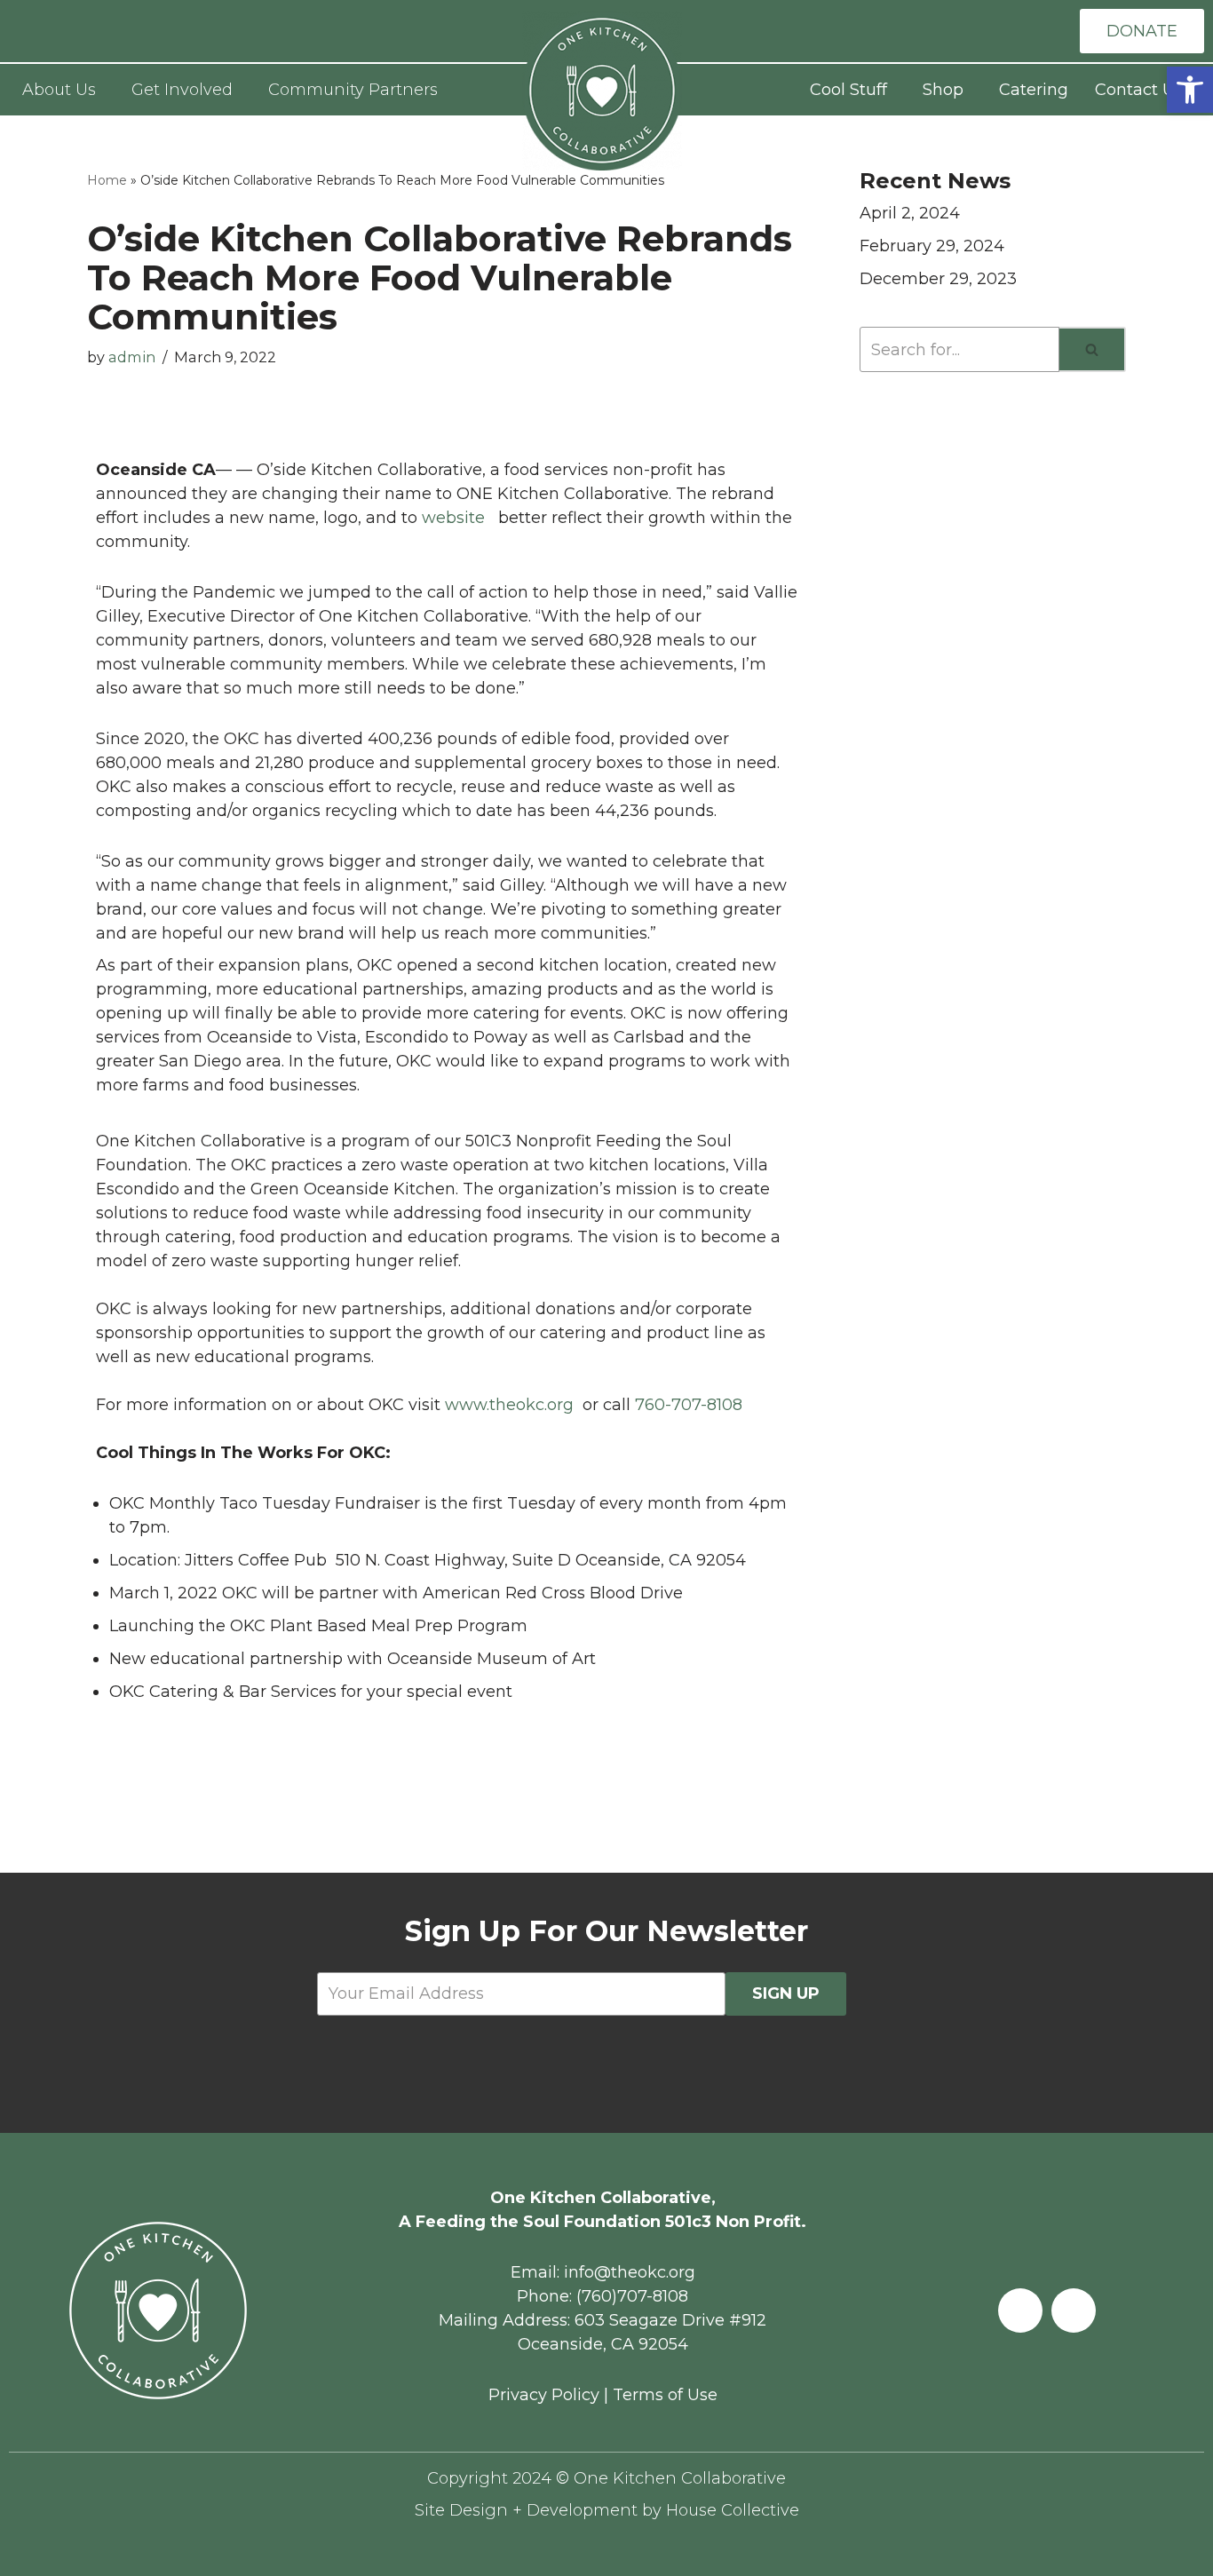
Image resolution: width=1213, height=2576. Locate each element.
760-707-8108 (689, 1405)
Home (107, 180)
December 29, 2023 (938, 279)
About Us (59, 90)
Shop (943, 90)
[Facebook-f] (1020, 2310)
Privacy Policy (544, 2395)
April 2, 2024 (910, 213)
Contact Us (1139, 90)
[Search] (1093, 349)
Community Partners (353, 90)
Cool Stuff (848, 90)
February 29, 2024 (932, 246)
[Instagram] (1074, 2310)
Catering (1034, 90)
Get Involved (182, 90)
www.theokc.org (509, 1405)
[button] (1190, 90)
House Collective (733, 2510)
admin (132, 357)
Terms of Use (665, 2395)
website (458, 518)
